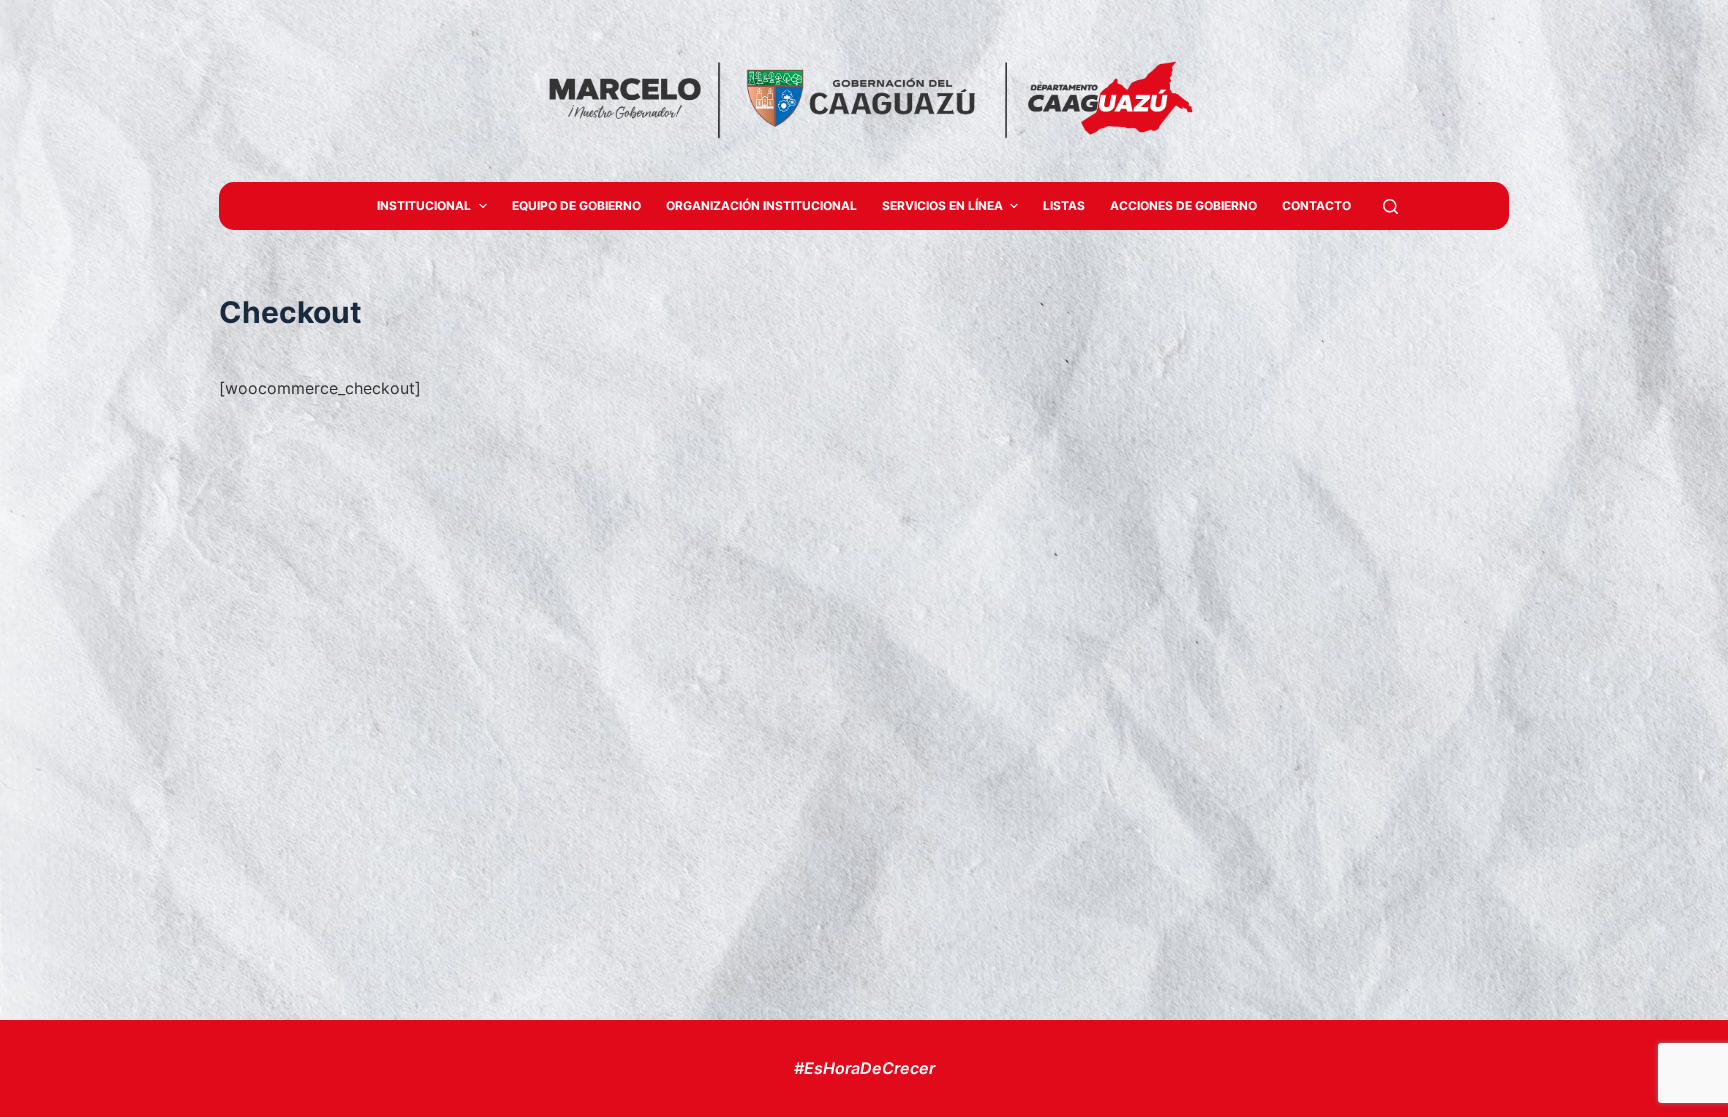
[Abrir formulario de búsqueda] (1390, 206)
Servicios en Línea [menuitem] (942, 205)
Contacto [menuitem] (1316, 205)
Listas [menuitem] (1064, 205)
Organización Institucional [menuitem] (761, 205)
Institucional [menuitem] (424, 205)
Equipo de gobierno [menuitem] (576, 205)
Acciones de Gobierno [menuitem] (1183, 205)
